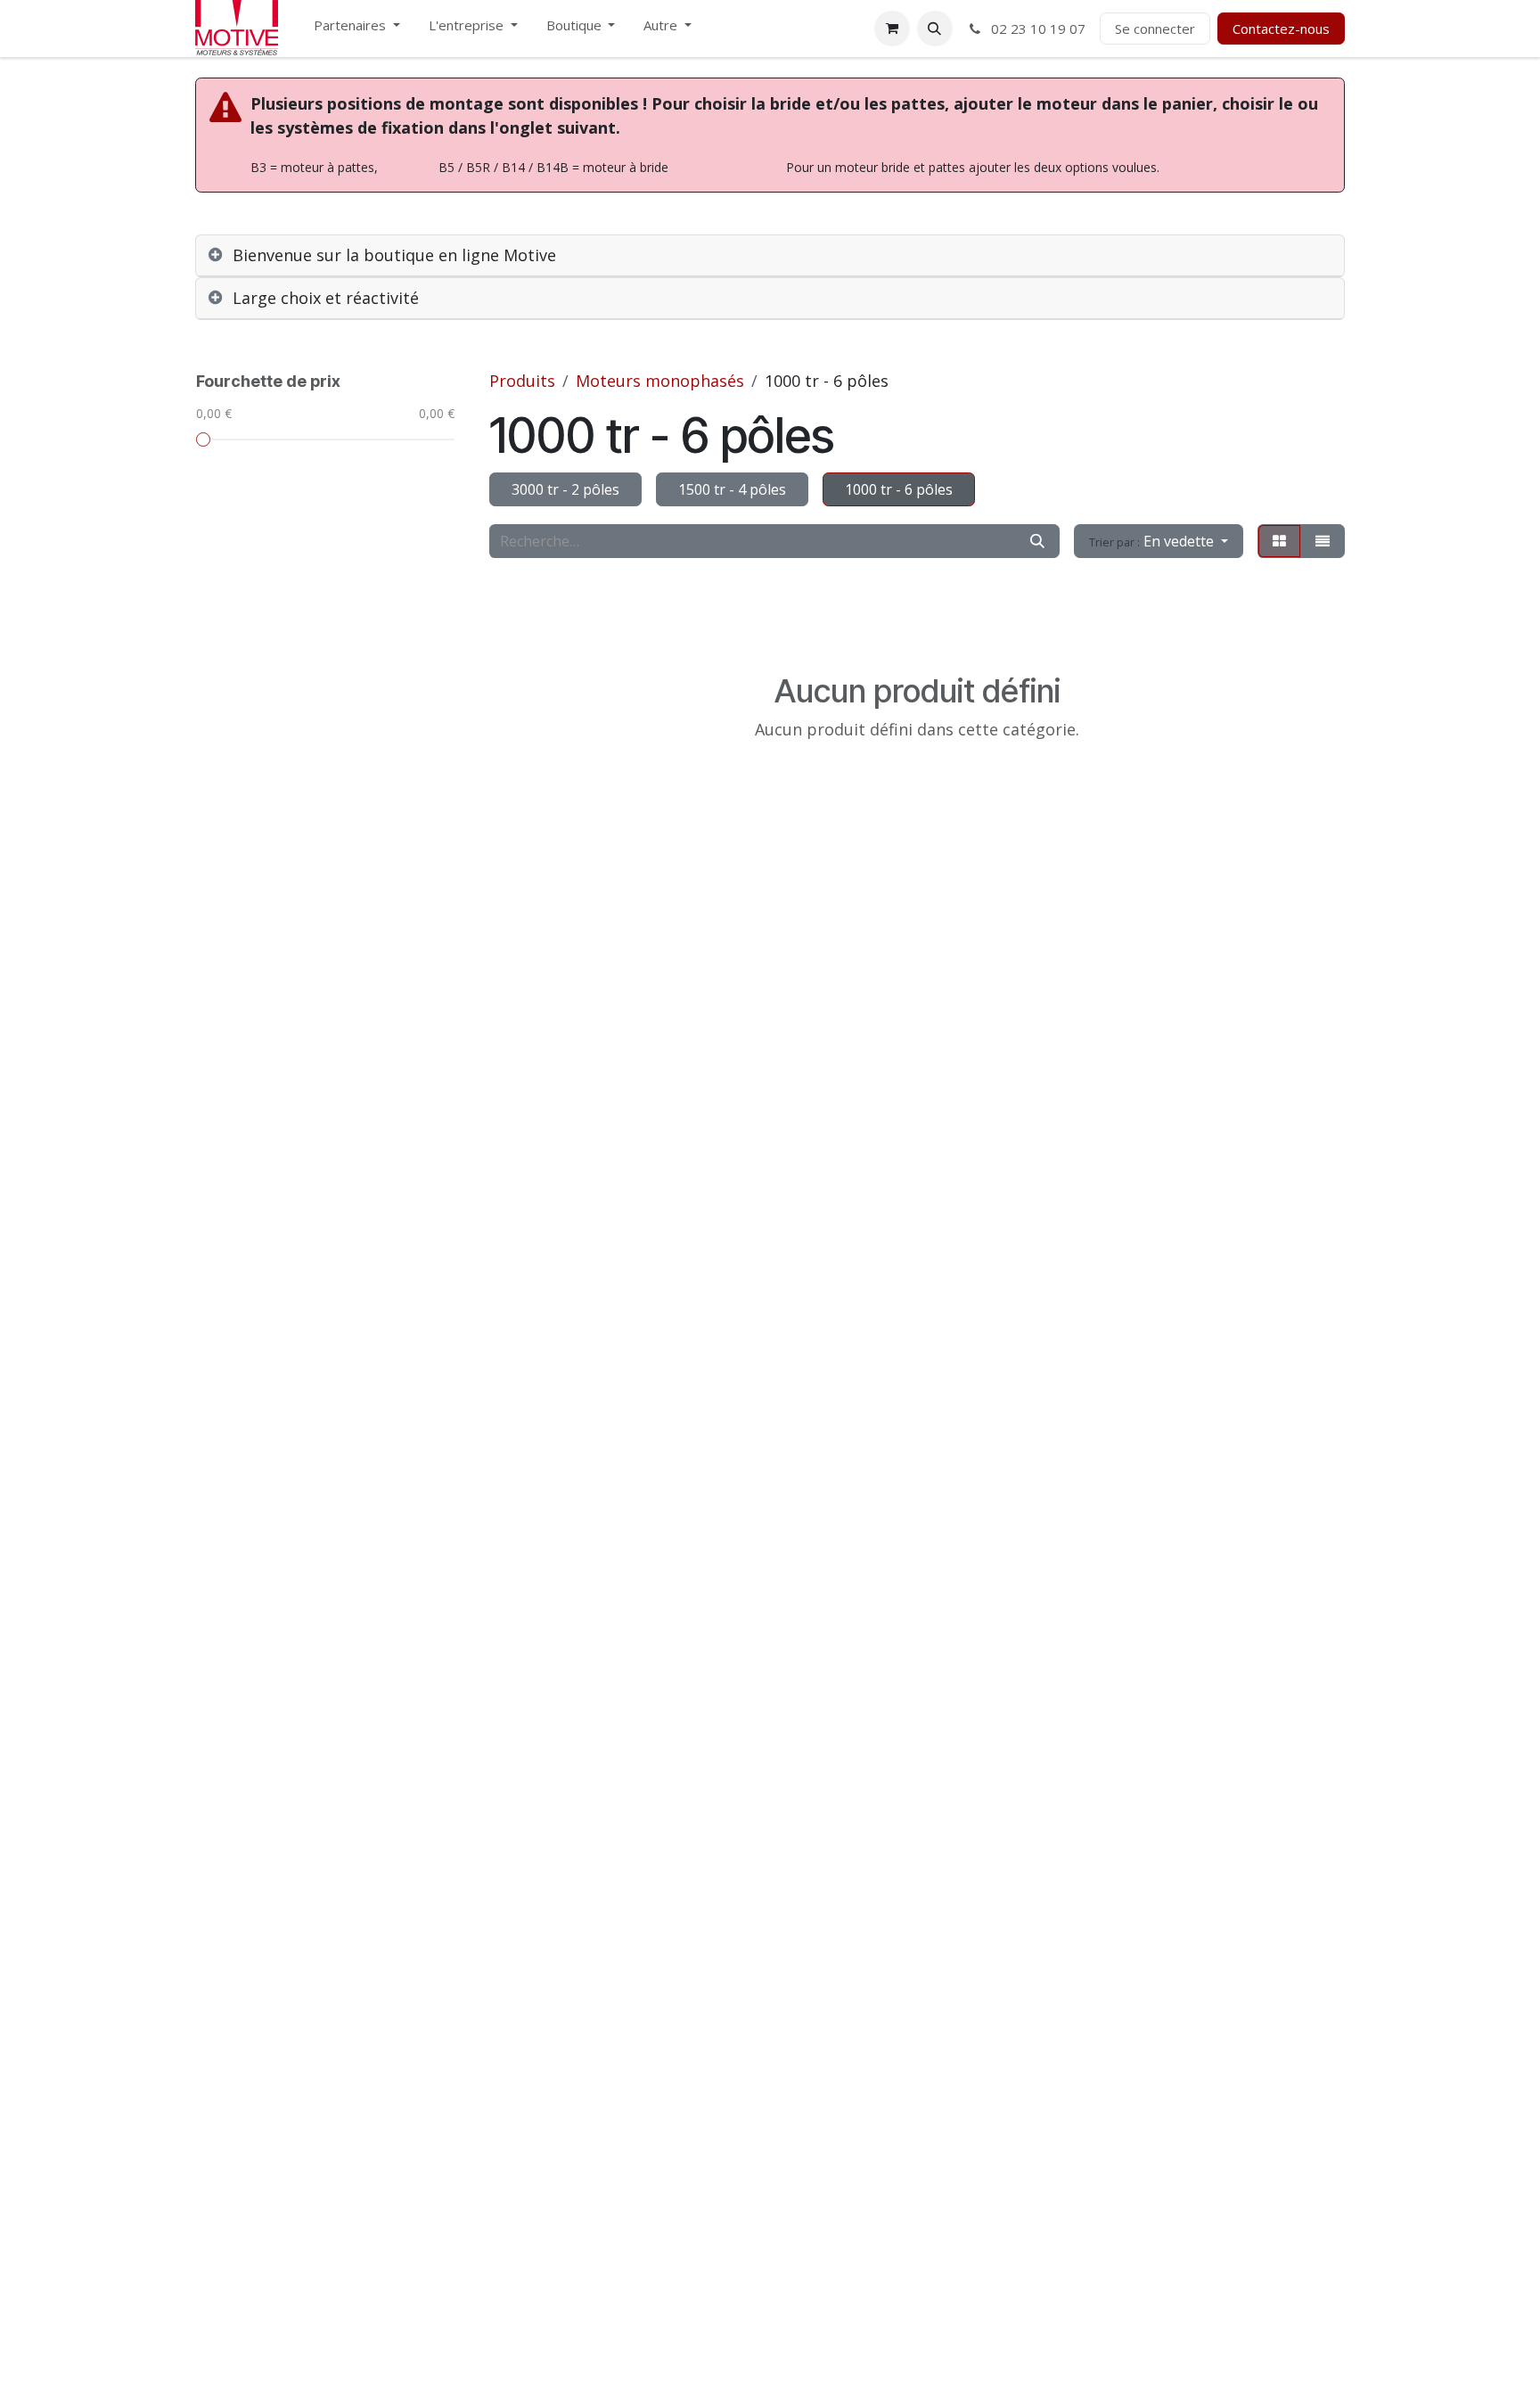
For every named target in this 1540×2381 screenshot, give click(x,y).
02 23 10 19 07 (1036, 29)
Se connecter (1155, 29)
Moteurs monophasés (660, 381)
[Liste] (1323, 541)
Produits (522, 381)
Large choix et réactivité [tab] (326, 298)
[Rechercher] (1037, 541)
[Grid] (1279, 541)
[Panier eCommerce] (892, 29)
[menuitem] (357, 29)
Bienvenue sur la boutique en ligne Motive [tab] (394, 255)
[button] (935, 29)
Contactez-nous (1281, 29)
